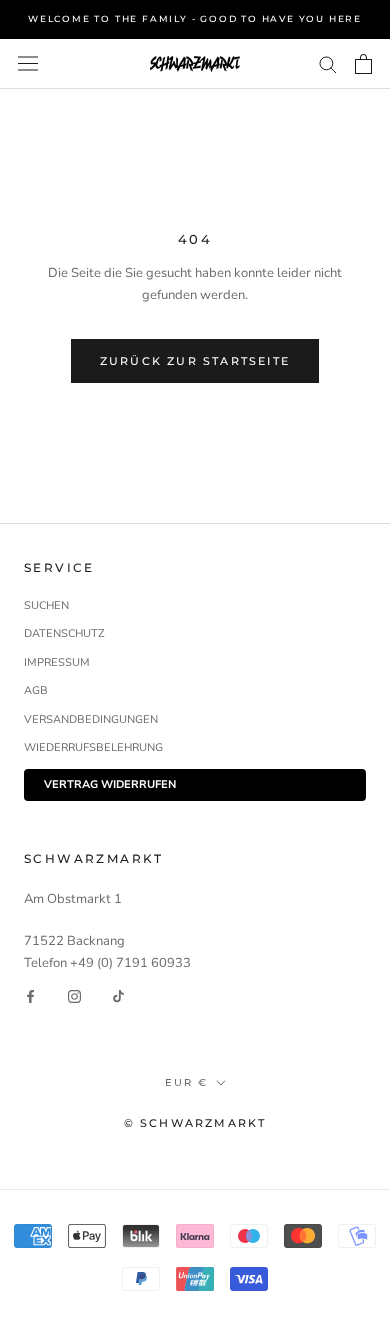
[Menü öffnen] (28, 63)
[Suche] (328, 63)
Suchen (46, 605)
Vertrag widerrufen (110, 784)
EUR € (186, 1082)
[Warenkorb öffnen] (363, 64)
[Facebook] (30, 995)
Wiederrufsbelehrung (93, 747)
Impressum (57, 662)
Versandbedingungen (91, 719)
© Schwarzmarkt (195, 1123)
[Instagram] (74, 995)
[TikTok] (118, 995)
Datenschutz (64, 633)
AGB (36, 690)
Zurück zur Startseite (195, 361)
